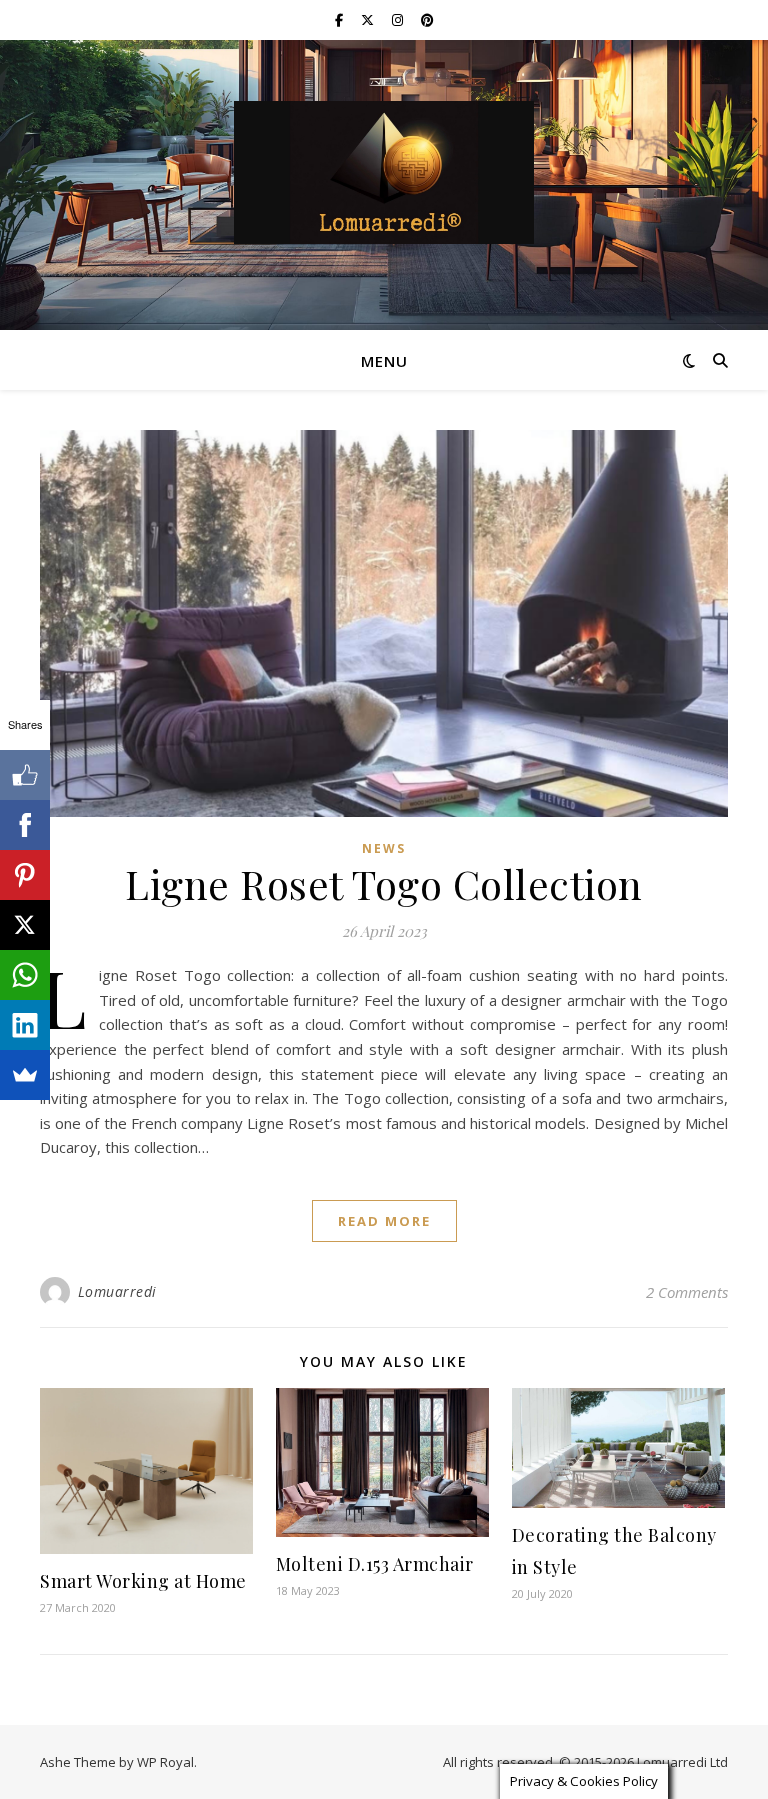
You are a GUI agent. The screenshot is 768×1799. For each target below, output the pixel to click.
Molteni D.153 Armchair (375, 1564)
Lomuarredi (117, 1291)
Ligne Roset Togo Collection (384, 883)
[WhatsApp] (25, 975)
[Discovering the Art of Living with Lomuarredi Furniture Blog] (384, 172)
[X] (25, 925)
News (384, 848)
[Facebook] (25, 825)
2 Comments (687, 1292)
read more (384, 1221)
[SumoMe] (25, 1075)
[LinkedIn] (25, 1025)
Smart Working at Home (143, 1581)
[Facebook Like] (25, 775)
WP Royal (165, 1762)
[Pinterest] (25, 875)
